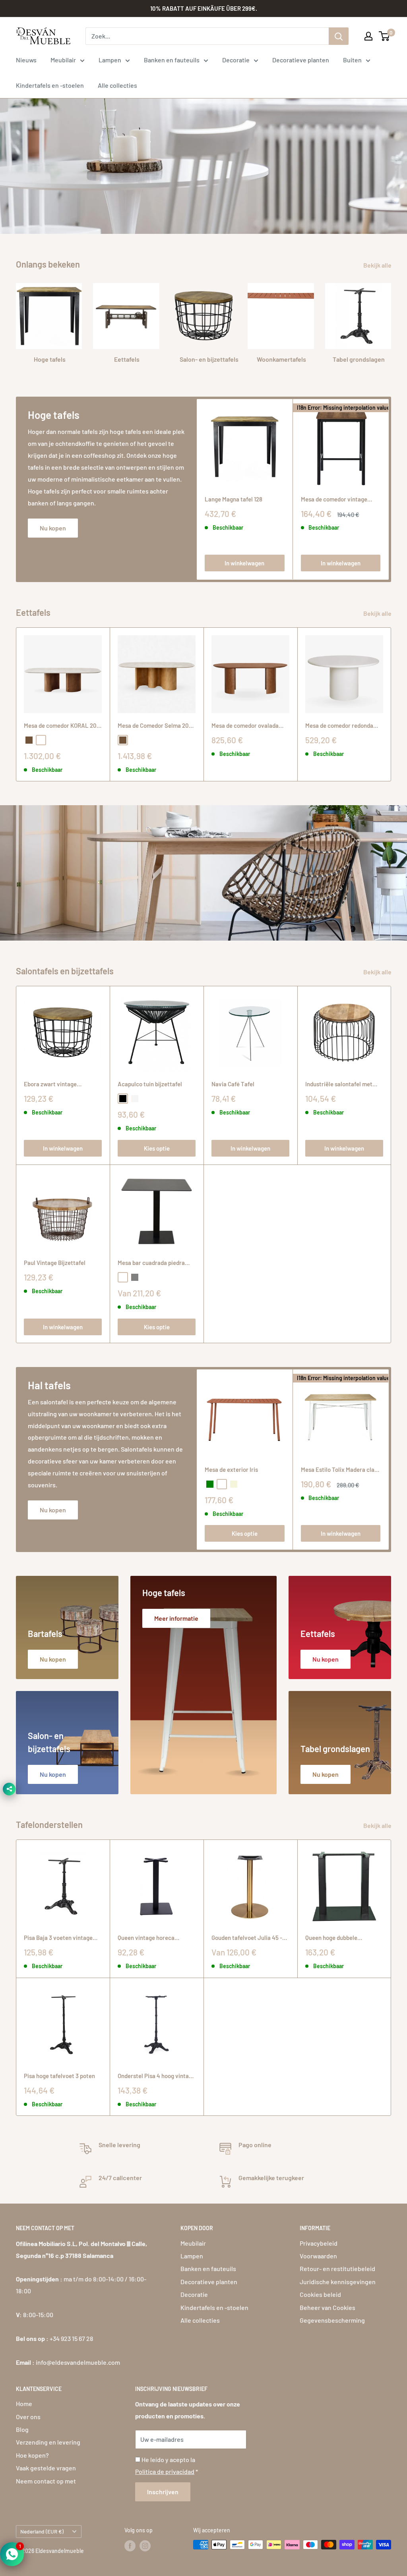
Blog (22, 2429)
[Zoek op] (339, 36)
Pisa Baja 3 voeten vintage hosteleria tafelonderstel (58, 1938)
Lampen (110, 60)
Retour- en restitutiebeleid (337, 2268)
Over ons (28, 2417)
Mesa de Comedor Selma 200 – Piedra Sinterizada (155, 726)
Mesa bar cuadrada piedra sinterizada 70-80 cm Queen (154, 1263)
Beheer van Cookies (328, 2307)
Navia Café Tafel (233, 1084)
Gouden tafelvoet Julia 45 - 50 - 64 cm (247, 1938)
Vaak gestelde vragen (46, 2468)
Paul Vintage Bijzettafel (55, 1263)
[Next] (389, 489)
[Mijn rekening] (368, 36)
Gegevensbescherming (332, 2320)
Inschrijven (163, 2492)
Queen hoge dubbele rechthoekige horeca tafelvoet (332, 1938)
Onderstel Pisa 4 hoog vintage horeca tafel (156, 2076)
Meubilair (63, 60)
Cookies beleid (320, 2294)
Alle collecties (117, 85)
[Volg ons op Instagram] (145, 2545)
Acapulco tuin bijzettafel (150, 1084)
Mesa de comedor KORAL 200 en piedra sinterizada (62, 726)
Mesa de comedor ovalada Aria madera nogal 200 (245, 726)
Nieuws (26, 60)
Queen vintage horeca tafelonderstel (146, 1938)
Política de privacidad (165, 2471)
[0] (385, 36)
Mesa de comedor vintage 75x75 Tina (334, 500)
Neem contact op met (46, 2481)
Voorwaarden (318, 2256)
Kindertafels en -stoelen (50, 85)
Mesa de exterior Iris (231, 1469)
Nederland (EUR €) (42, 2531)
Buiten (352, 60)
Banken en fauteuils (172, 60)
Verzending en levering (48, 2442)
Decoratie (236, 60)
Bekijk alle (378, 265)
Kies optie (157, 1148)
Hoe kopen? (32, 2455)
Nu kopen (53, 528)
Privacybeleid (319, 2243)
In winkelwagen (244, 563)
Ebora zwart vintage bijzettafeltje (50, 1085)
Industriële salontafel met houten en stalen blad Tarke (341, 1085)
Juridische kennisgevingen (338, 2282)
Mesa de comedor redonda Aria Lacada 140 (339, 726)
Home (24, 2403)
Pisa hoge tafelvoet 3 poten (59, 2076)
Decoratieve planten (301, 60)
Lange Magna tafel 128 (234, 499)
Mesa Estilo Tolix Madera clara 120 (340, 1470)
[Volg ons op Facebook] (130, 2545)
